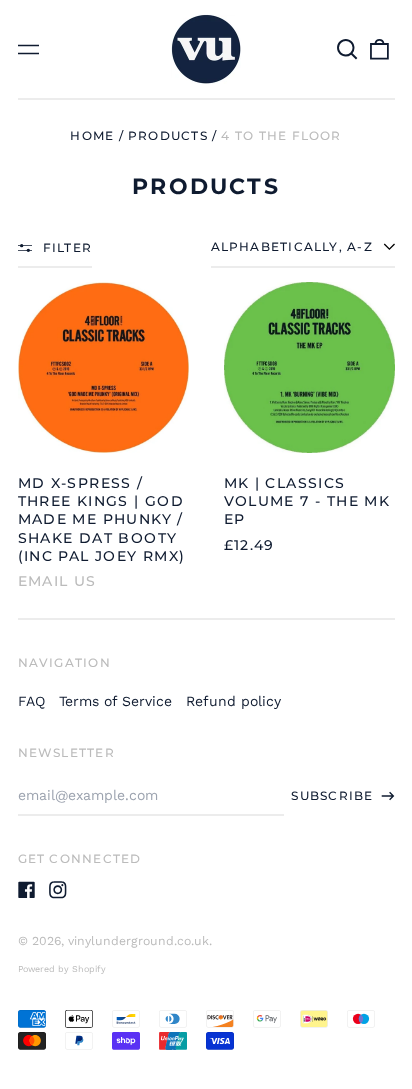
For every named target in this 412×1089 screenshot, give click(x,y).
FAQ (31, 701)
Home (92, 135)
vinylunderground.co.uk (138, 941)
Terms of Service (115, 701)
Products (168, 135)
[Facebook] (27, 890)
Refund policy (233, 701)
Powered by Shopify (62, 969)
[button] (348, 49)
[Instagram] (58, 890)
